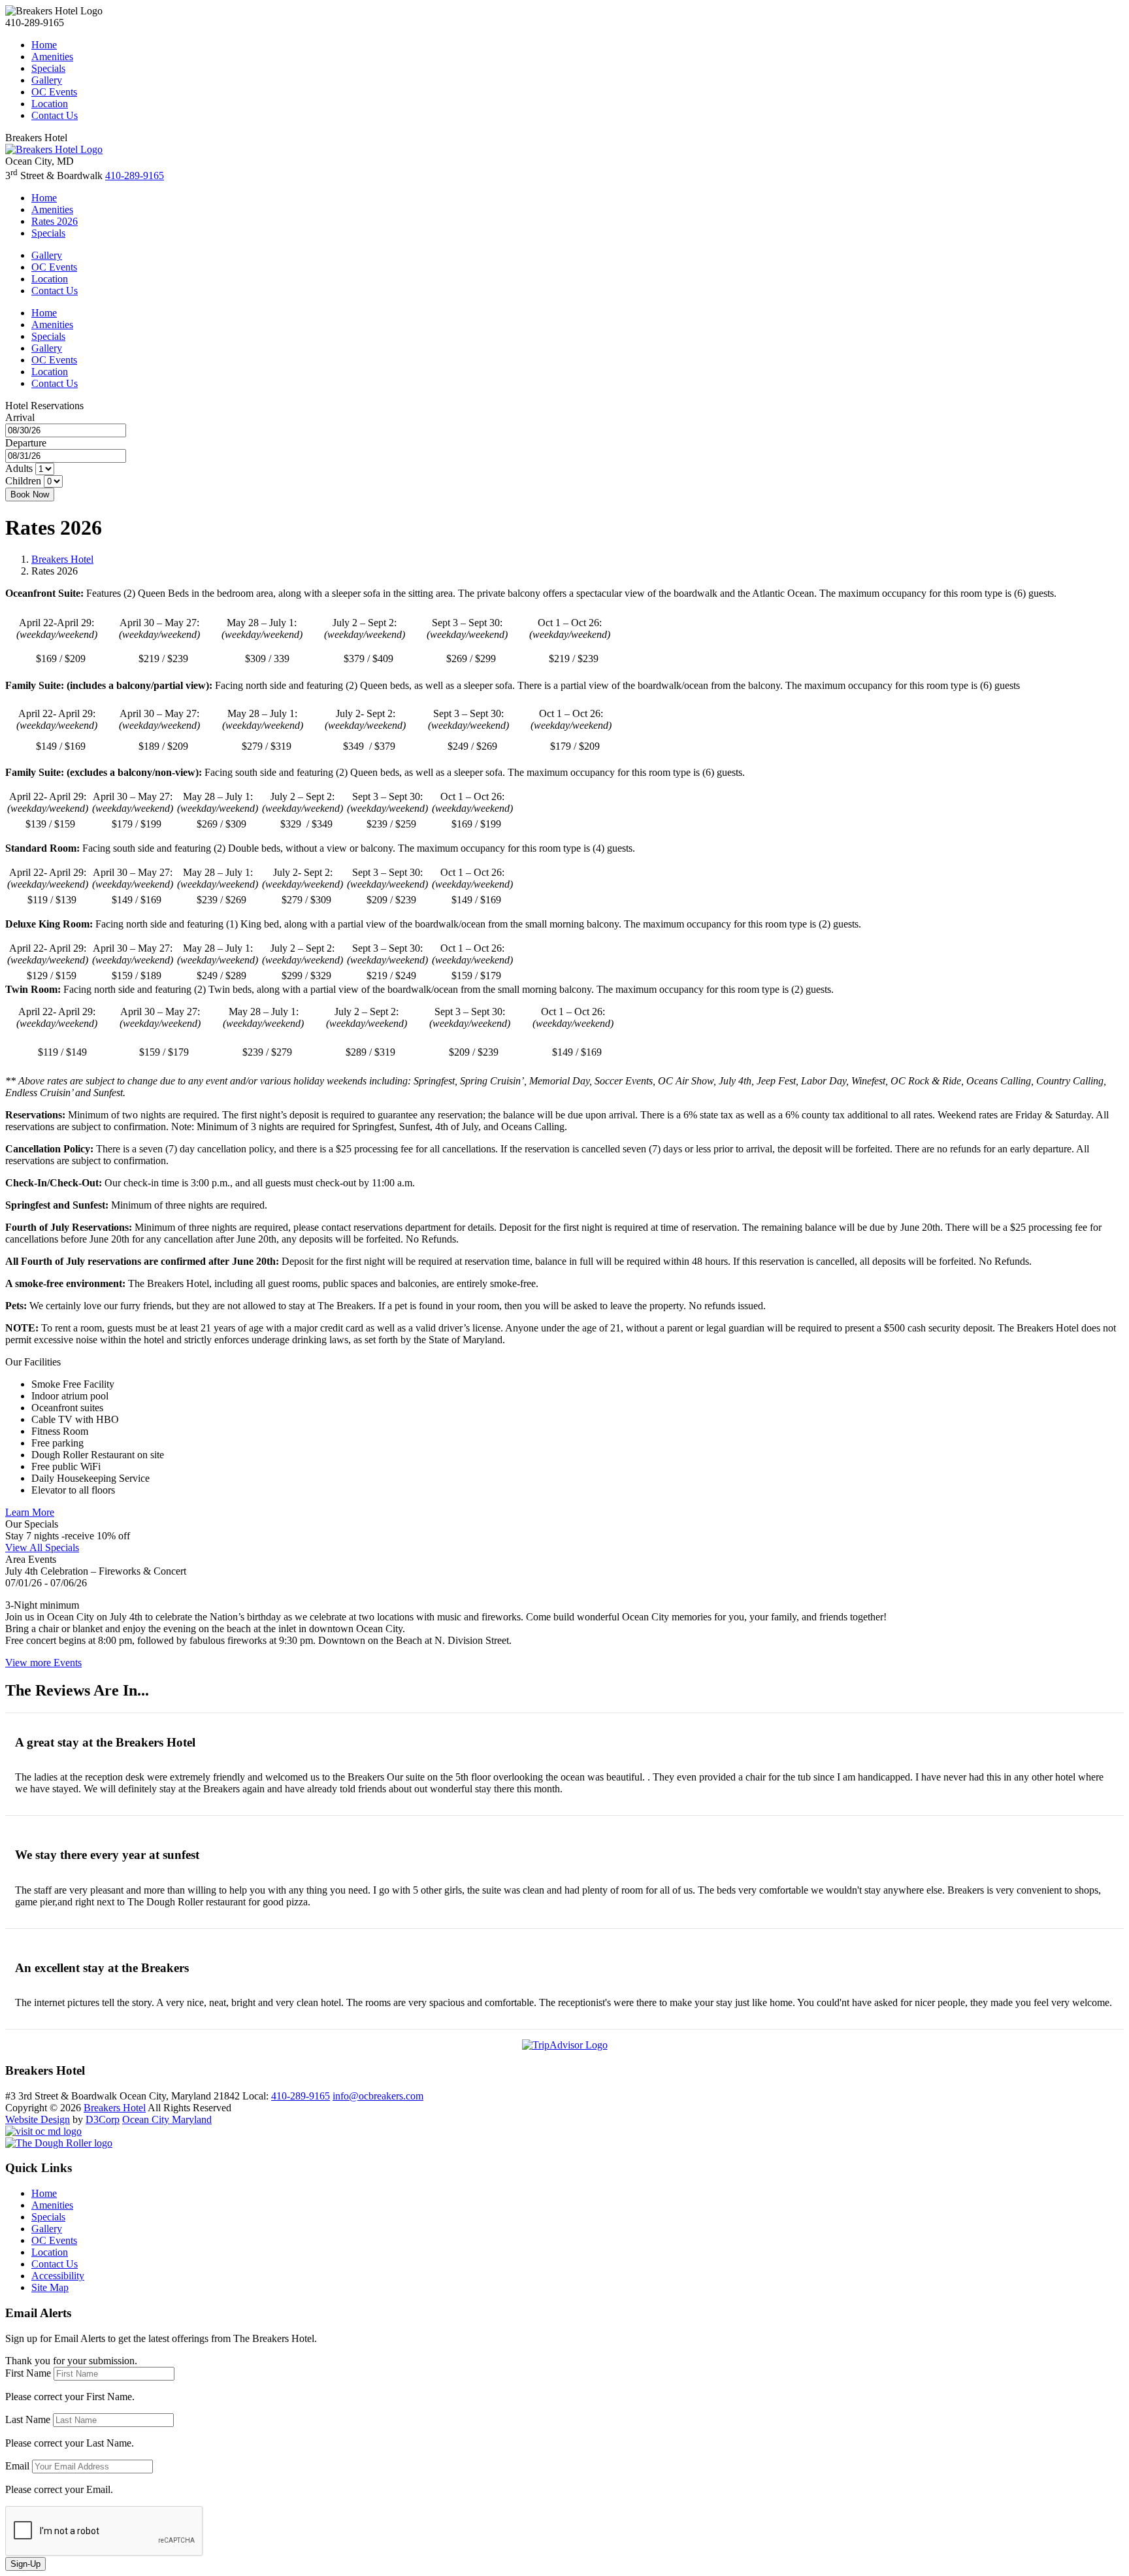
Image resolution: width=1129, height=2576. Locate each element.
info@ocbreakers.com (378, 2096)
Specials (48, 68)
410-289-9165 (135, 176)
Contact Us (55, 115)
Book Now (30, 494)
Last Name (28, 2419)
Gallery (47, 80)
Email (17, 2466)
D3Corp (103, 2119)
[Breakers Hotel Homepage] (54, 149)
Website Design (38, 2119)
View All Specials (42, 1547)
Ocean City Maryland (167, 2119)
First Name (28, 2373)
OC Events (54, 92)
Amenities (52, 57)
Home (44, 45)
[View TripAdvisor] (565, 2045)
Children (23, 481)
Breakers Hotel (62, 559)
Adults (19, 468)
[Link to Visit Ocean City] (43, 2131)
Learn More (30, 1512)
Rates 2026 (55, 221)
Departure (26, 443)
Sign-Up (25, 2564)
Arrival (20, 417)
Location (50, 104)
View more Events (43, 1663)
